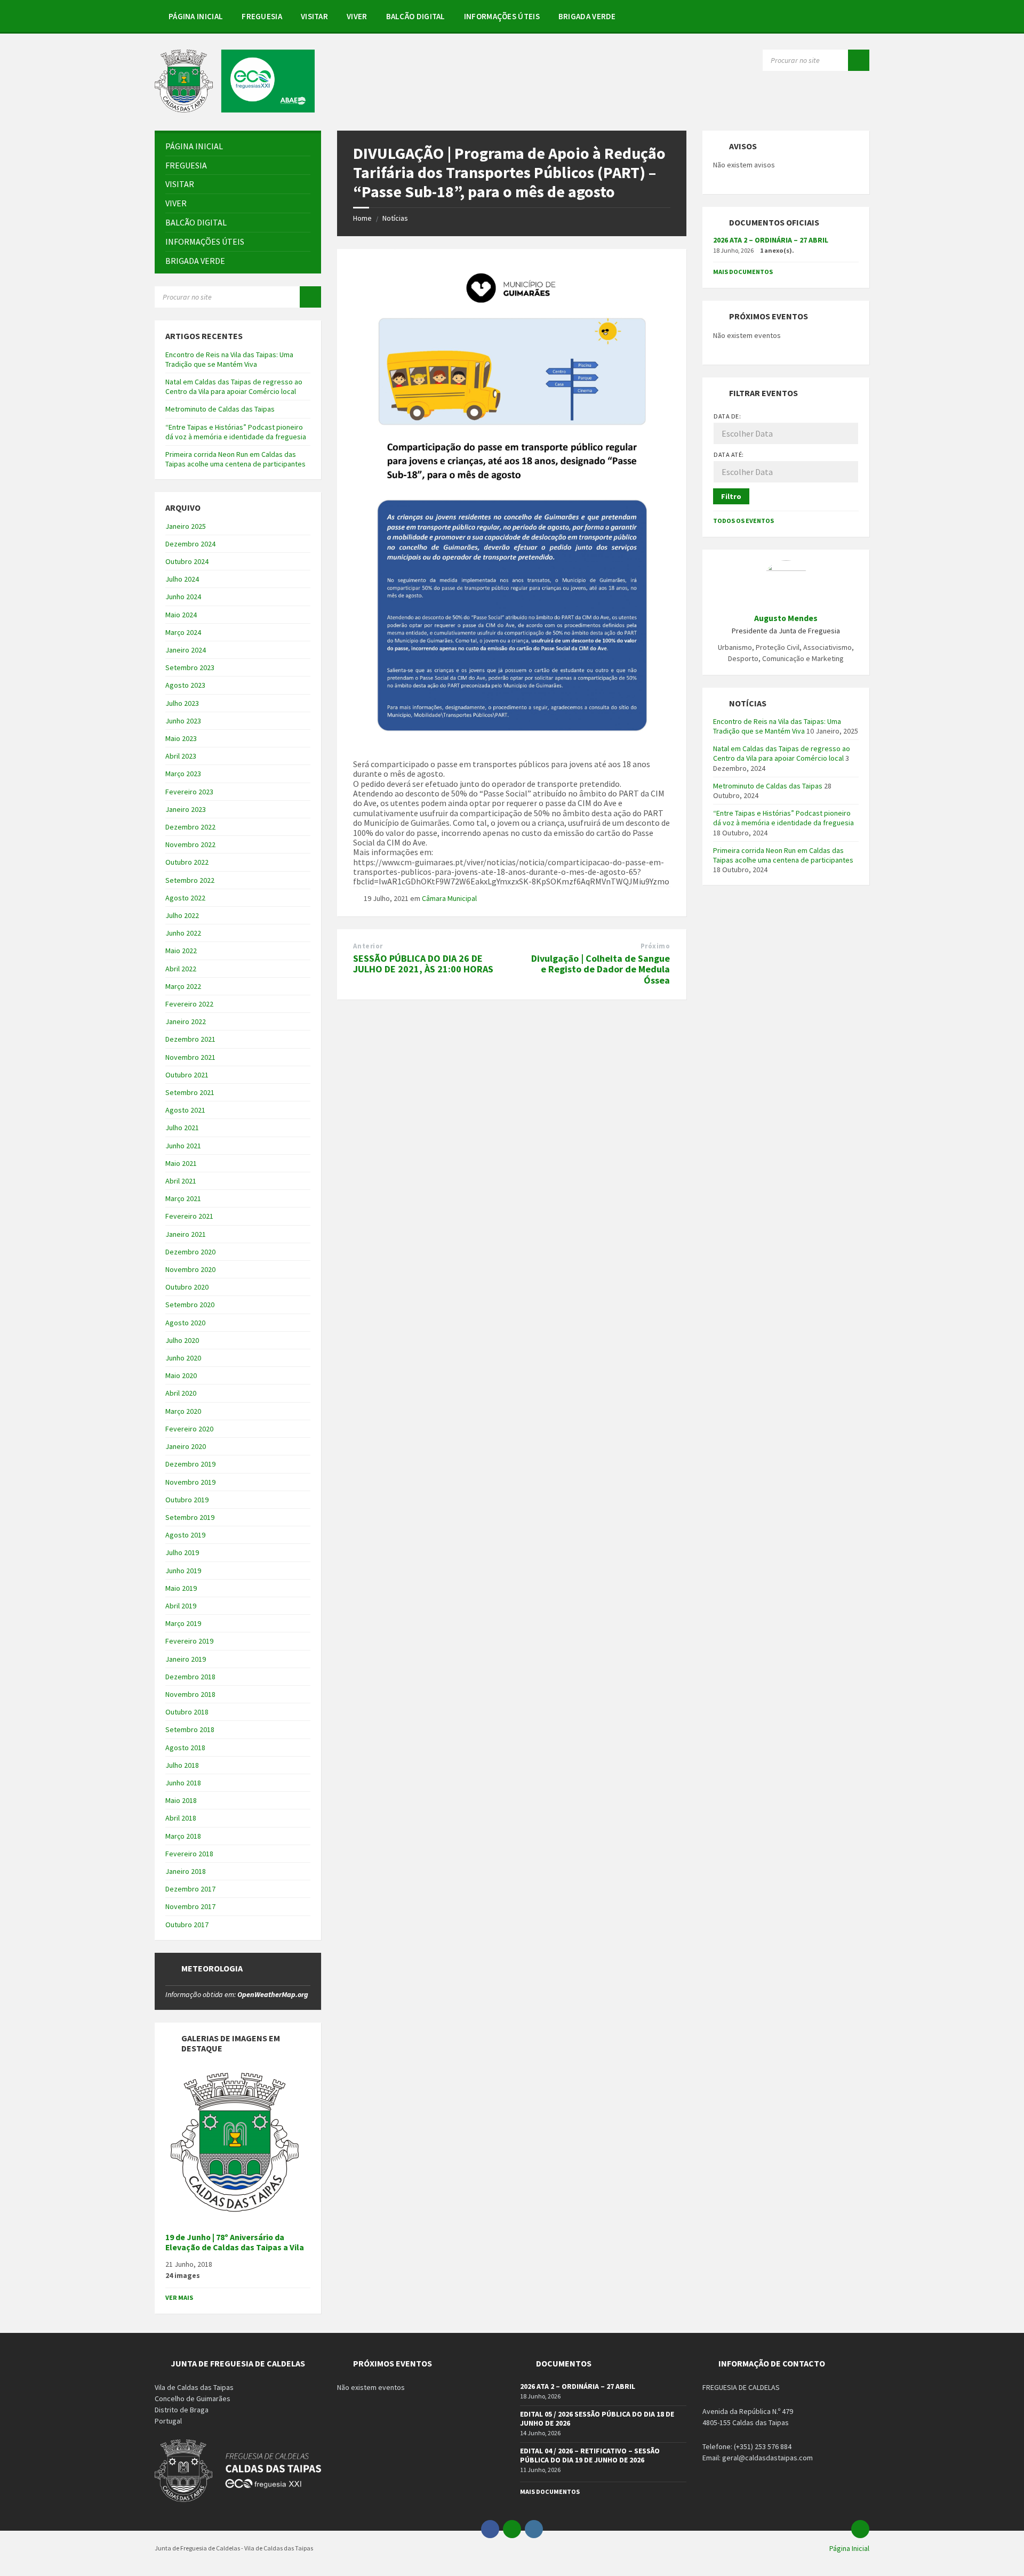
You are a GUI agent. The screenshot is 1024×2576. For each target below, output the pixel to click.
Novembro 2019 (190, 1482)
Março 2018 (183, 1836)
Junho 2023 (183, 721)
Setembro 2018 (190, 1729)
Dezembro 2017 (190, 1889)
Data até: (729, 454)
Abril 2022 (181, 969)
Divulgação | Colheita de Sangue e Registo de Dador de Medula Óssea (601, 969)
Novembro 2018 (190, 1694)
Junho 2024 (183, 597)
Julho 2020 (182, 1340)
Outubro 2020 (187, 1287)
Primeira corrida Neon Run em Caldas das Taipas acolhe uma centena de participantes (235, 459)
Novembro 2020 (190, 1269)
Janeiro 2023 (186, 809)
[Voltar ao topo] (860, 2529)
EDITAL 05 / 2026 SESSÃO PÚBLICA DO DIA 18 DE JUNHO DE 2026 (597, 2418)
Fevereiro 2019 (189, 1641)
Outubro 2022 (187, 862)
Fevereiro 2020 (189, 1429)
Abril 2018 (181, 1818)
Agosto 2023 (185, 685)
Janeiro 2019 (186, 1659)
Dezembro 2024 (190, 544)
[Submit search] (859, 60)
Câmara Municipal (449, 898)
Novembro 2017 (190, 1906)
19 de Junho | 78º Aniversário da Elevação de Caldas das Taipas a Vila (235, 2242)
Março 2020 (183, 1411)
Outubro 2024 (187, 561)
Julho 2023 (182, 703)
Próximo (655, 946)
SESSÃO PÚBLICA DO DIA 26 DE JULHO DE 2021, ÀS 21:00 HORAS (423, 964)
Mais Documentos (743, 272)
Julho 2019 (182, 1552)
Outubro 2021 (187, 1075)
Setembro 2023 (190, 667)
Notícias (395, 218)
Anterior (368, 946)
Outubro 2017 (187, 1925)
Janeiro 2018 (186, 1871)
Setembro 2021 (190, 1092)
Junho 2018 (183, 1783)
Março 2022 (183, 986)
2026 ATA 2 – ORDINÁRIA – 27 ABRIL (771, 240)
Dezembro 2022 (190, 827)
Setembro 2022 (190, 880)
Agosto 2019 (185, 1535)
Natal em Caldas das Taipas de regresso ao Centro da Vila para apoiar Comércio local (234, 387)
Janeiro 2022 (186, 1021)
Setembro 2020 (190, 1305)
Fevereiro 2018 (189, 1854)
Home (362, 218)
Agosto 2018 (185, 1748)
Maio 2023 (181, 738)
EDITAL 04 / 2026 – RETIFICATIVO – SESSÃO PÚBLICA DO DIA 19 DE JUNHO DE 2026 (590, 2455)
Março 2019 (183, 1623)
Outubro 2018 (187, 1712)
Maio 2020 (181, 1375)
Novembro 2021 (190, 1057)
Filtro (731, 496)
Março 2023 (183, 774)
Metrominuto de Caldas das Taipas (220, 409)
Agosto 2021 (185, 1110)
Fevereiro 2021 (189, 1216)
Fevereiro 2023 (189, 792)
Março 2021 (183, 1198)
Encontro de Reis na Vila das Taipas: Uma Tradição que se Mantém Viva (229, 359)
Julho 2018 (182, 1765)
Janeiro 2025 (186, 526)
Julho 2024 (182, 579)
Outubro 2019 (187, 1500)
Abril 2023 (181, 756)
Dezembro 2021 (190, 1039)
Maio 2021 (181, 1163)
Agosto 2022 (185, 898)
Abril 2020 (181, 1393)
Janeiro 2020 (186, 1446)
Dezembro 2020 (190, 1252)
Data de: (727, 416)
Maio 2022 (181, 951)
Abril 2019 (181, 1606)
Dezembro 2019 (190, 1464)
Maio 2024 (181, 615)
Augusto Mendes (786, 618)
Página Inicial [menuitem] (849, 2548)
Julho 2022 (182, 915)
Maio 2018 (181, 1800)
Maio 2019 (181, 1588)
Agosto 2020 (185, 1323)
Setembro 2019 (190, 1517)
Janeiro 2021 (186, 1234)
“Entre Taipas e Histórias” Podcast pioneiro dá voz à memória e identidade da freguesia (236, 432)
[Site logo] (235, 109)
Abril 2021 (181, 1181)
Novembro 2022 (190, 844)
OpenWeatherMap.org (273, 1994)
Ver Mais (179, 2297)
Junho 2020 (183, 1358)
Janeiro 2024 (186, 650)
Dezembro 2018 (190, 1677)
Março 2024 (183, 632)
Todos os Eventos (743, 521)
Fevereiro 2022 (189, 1004)
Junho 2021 (183, 1146)
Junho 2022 (183, 933)
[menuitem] (196, 16)
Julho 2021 (182, 1128)
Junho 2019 (183, 1571)
